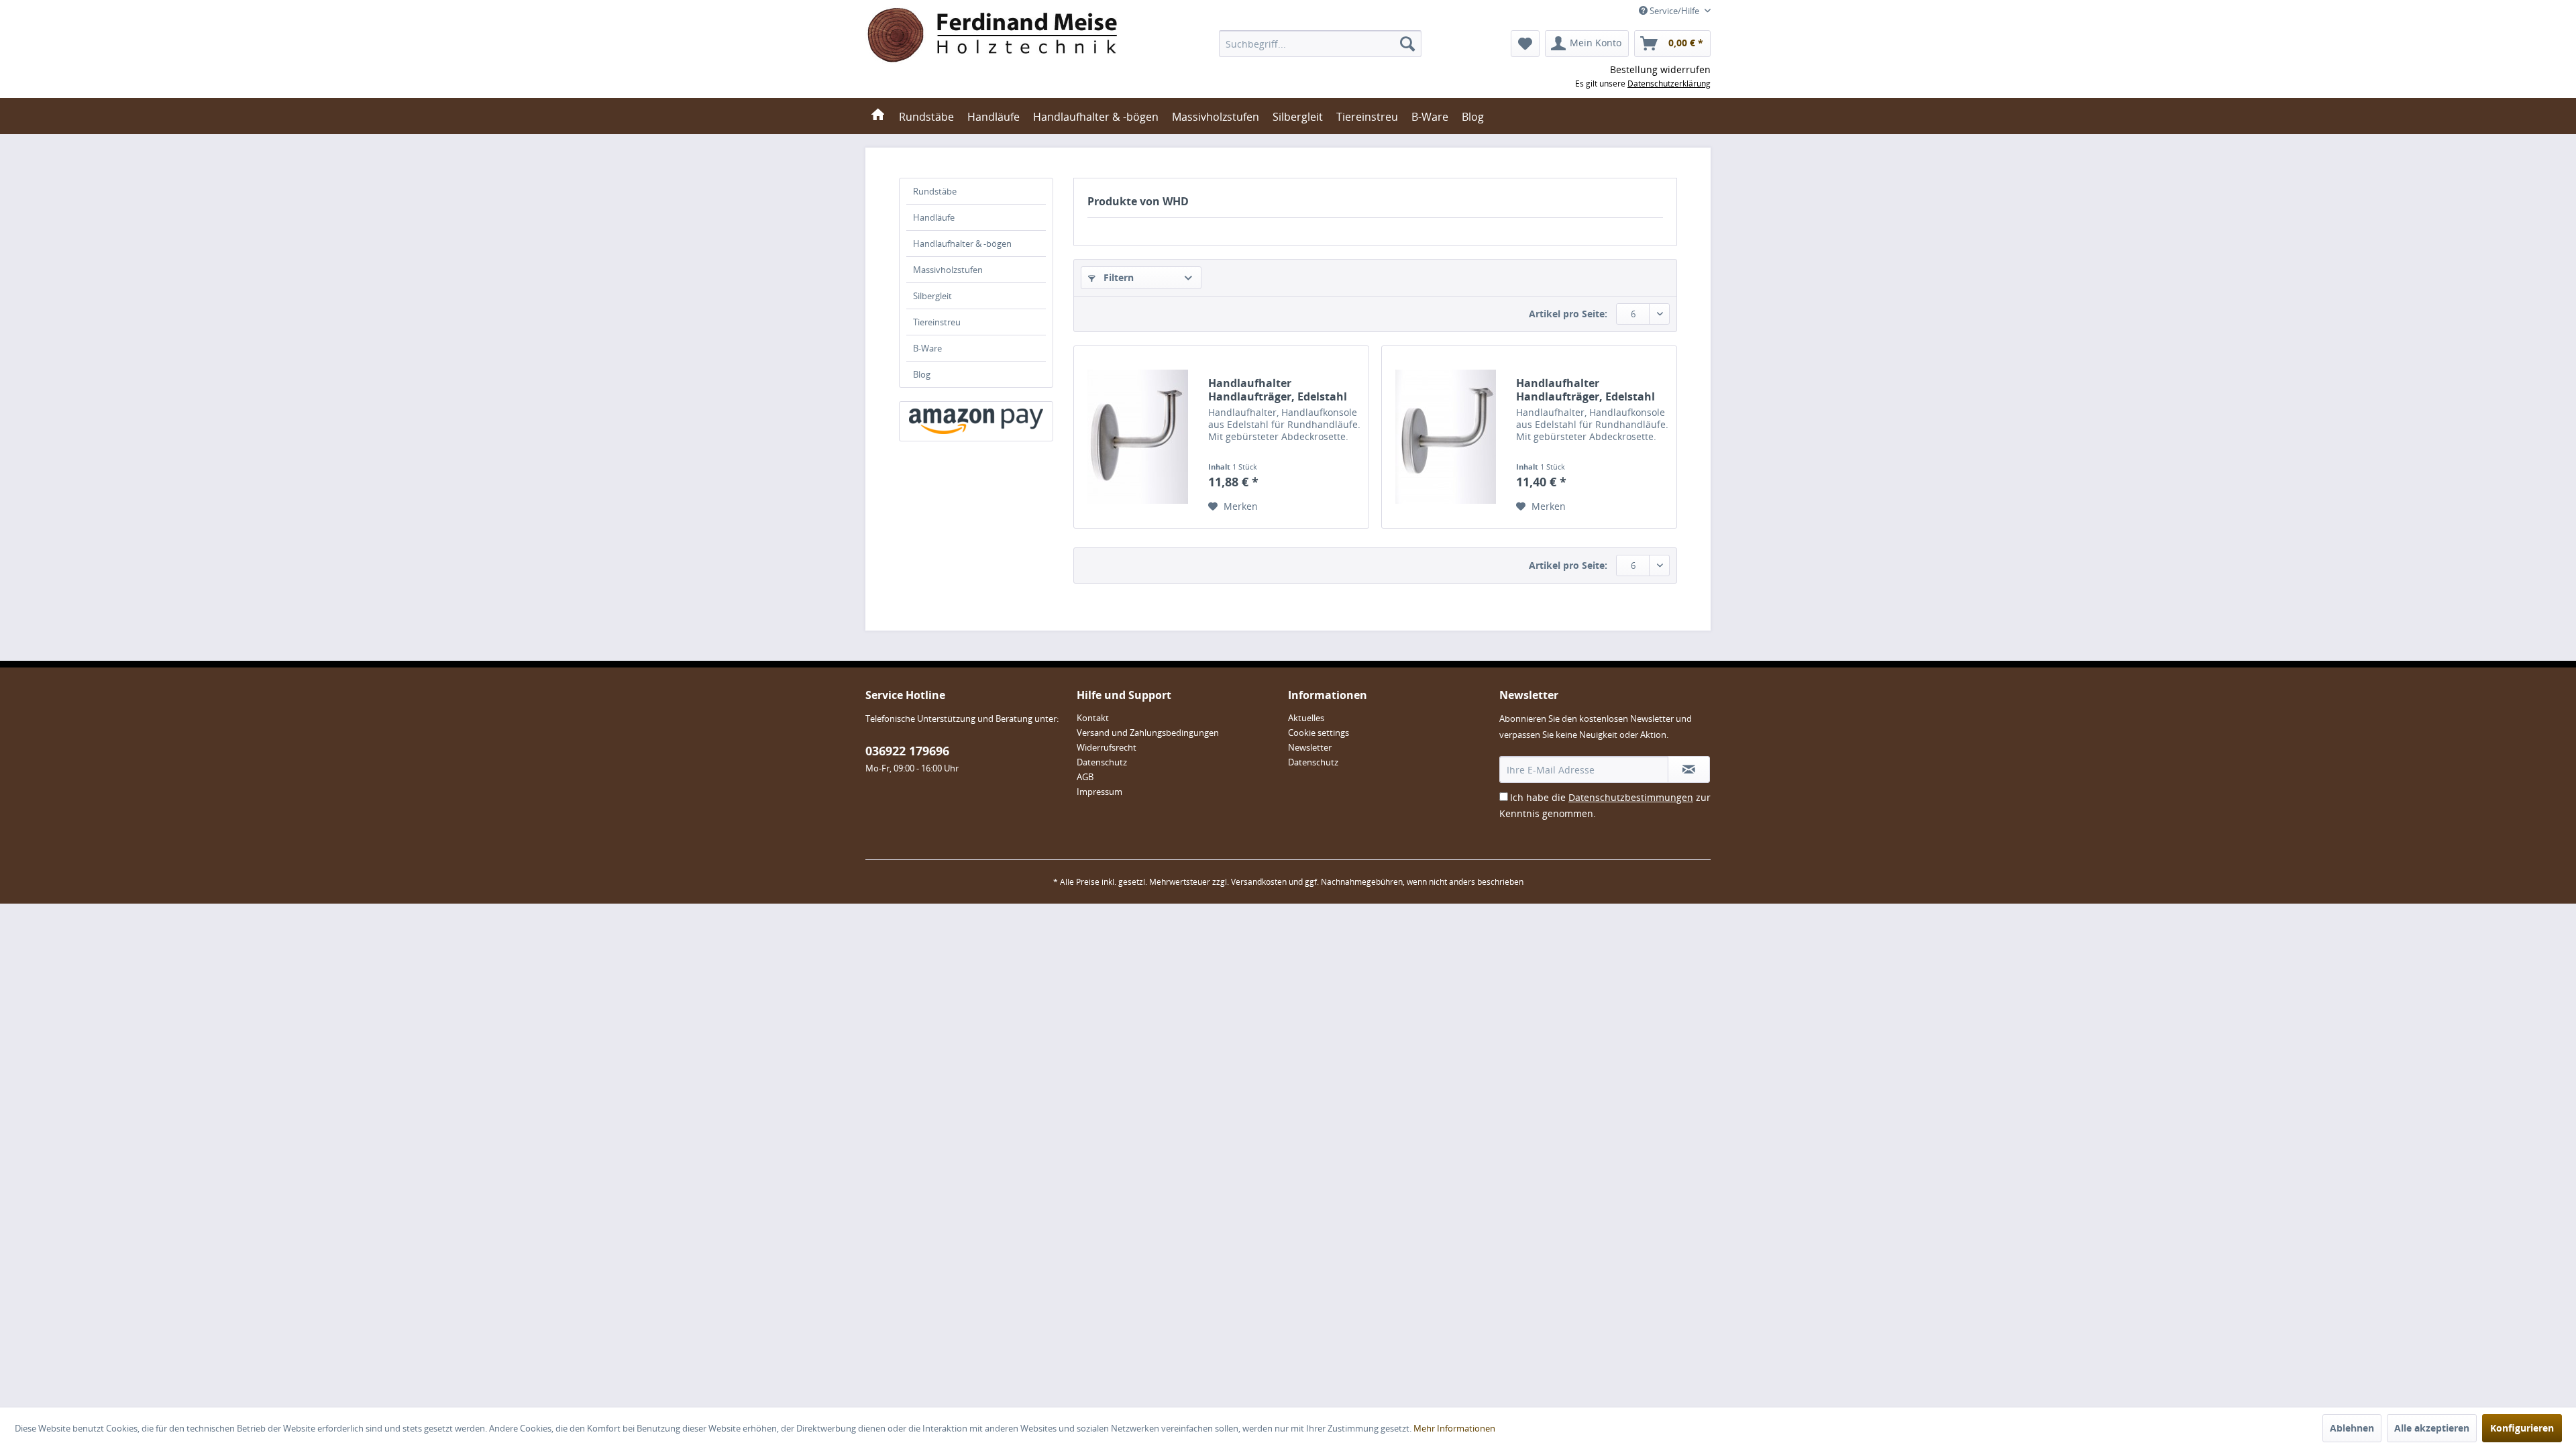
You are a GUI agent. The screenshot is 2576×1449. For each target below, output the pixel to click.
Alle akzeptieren (2432, 1428)
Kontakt (1093, 718)
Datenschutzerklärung (1669, 84)
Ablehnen (2352, 1428)
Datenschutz (1102, 762)
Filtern (1117, 277)
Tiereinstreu (937, 322)
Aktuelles (1306, 718)
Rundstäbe (935, 191)
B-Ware (927, 348)
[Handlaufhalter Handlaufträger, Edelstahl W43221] (1446, 437)
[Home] (878, 116)
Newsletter (1310, 747)
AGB (1085, 777)
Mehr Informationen (1454, 1428)
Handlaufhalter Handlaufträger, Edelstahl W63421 (1278, 390)
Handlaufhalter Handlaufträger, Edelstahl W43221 (1586, 390)
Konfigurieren (2522, 1428)
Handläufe (934, 217)
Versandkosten (1259, 882)
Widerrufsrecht (1107, 747)
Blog (922, 374)
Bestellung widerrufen (1660, 69)
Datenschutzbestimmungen (1631, 797)
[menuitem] (1320, 44)
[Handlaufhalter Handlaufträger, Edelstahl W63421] (1138, 437)
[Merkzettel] (1525, 44)
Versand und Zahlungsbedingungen (1148, 733)
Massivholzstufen (948, 270)
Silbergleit (932, 296)
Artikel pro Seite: (1568, 314)
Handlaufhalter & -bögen (962, 244)
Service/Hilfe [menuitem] (1674, 11)
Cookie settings (1319, 733)
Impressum (1099, 792)
